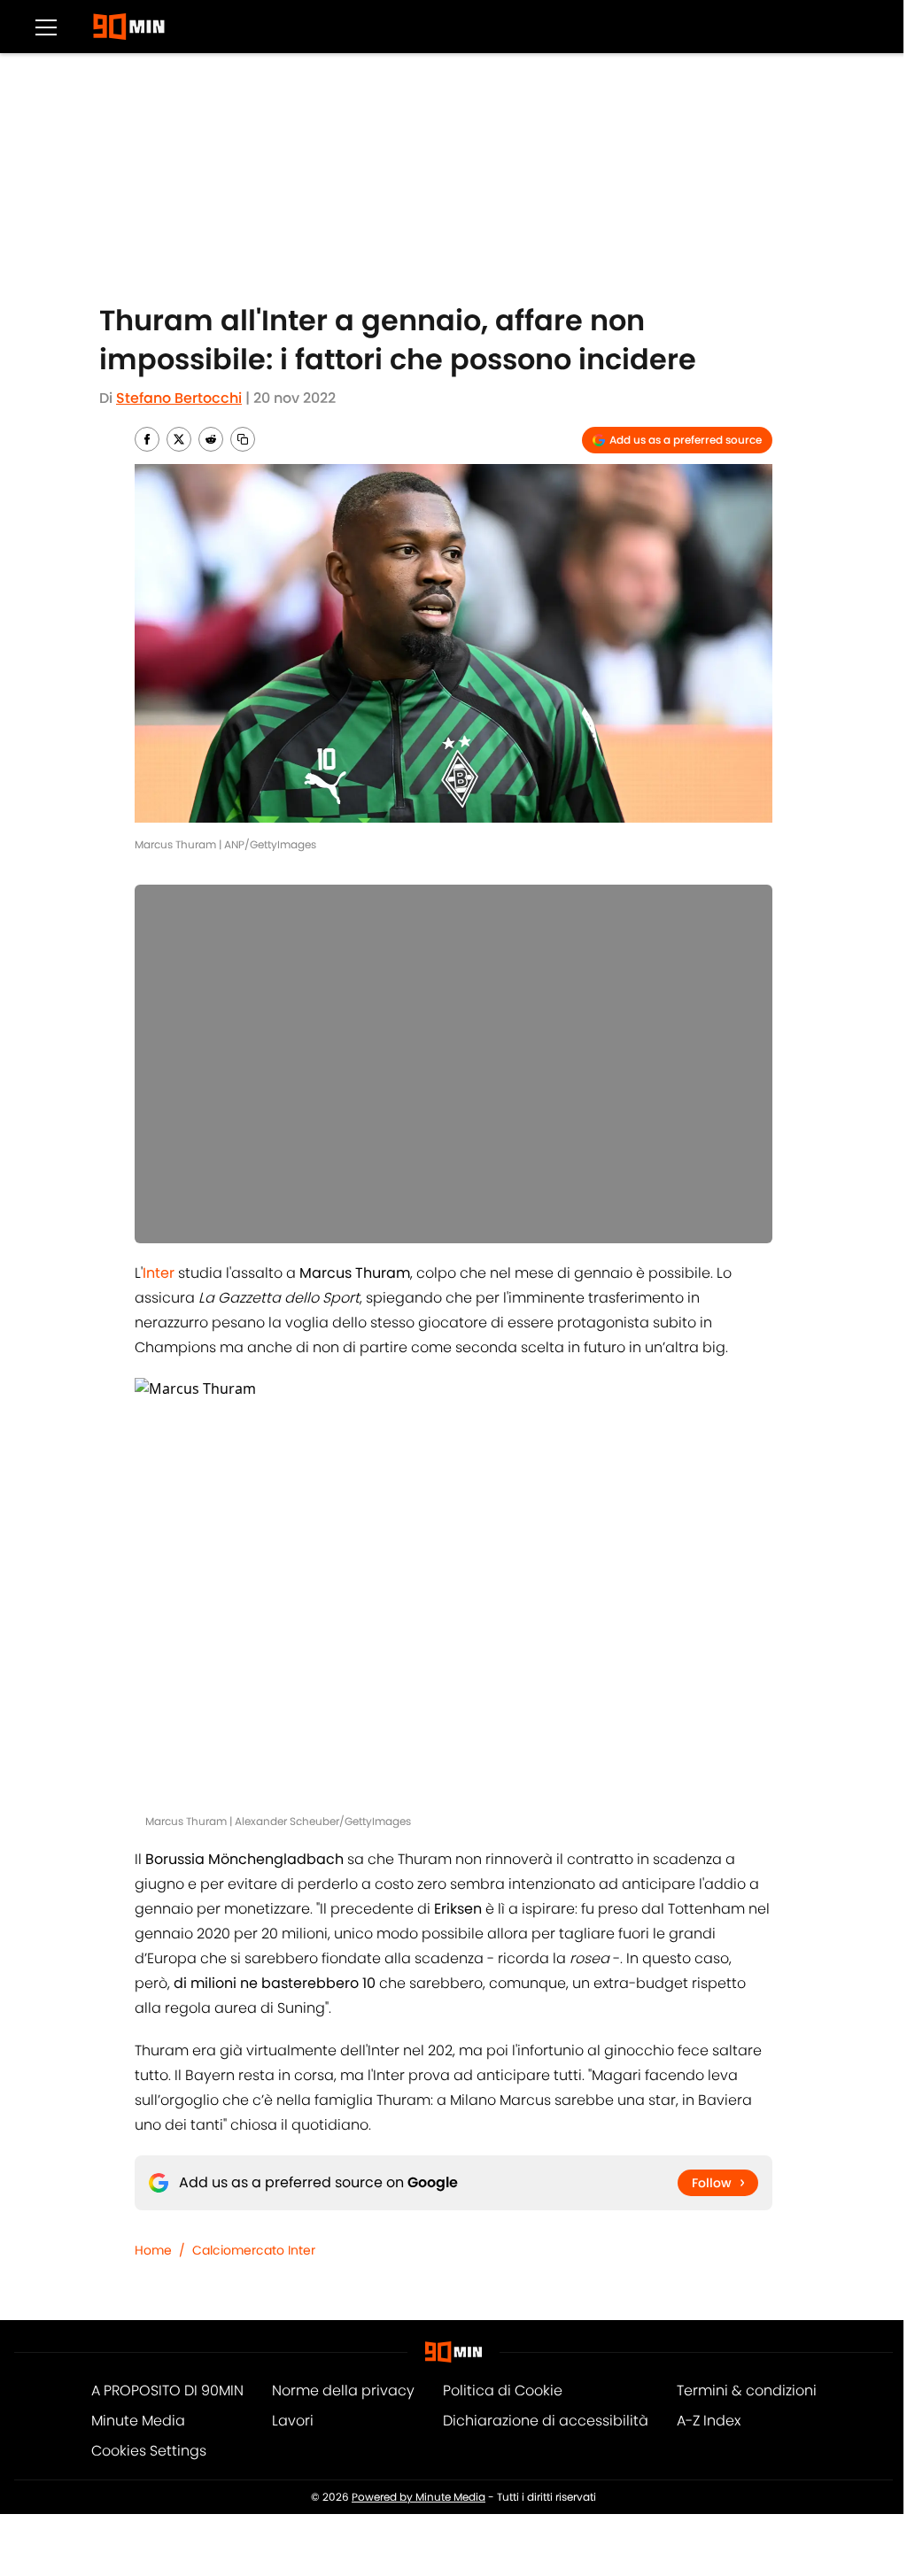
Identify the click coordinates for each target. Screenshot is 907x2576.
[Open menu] (46, 27)
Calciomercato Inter (254, 2250)
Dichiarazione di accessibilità (546, 2421)
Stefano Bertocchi (179, 398)
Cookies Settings (149, 2451)
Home (153, 2250)
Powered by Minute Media (419, 2497)
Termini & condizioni (747, 2390)
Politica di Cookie (503, 2390)
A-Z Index (709, 2421)
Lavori (293, 2421)
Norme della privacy (343, 2390)
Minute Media (138, 2421)
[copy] (243, 439)
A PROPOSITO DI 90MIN (167, 2390)
